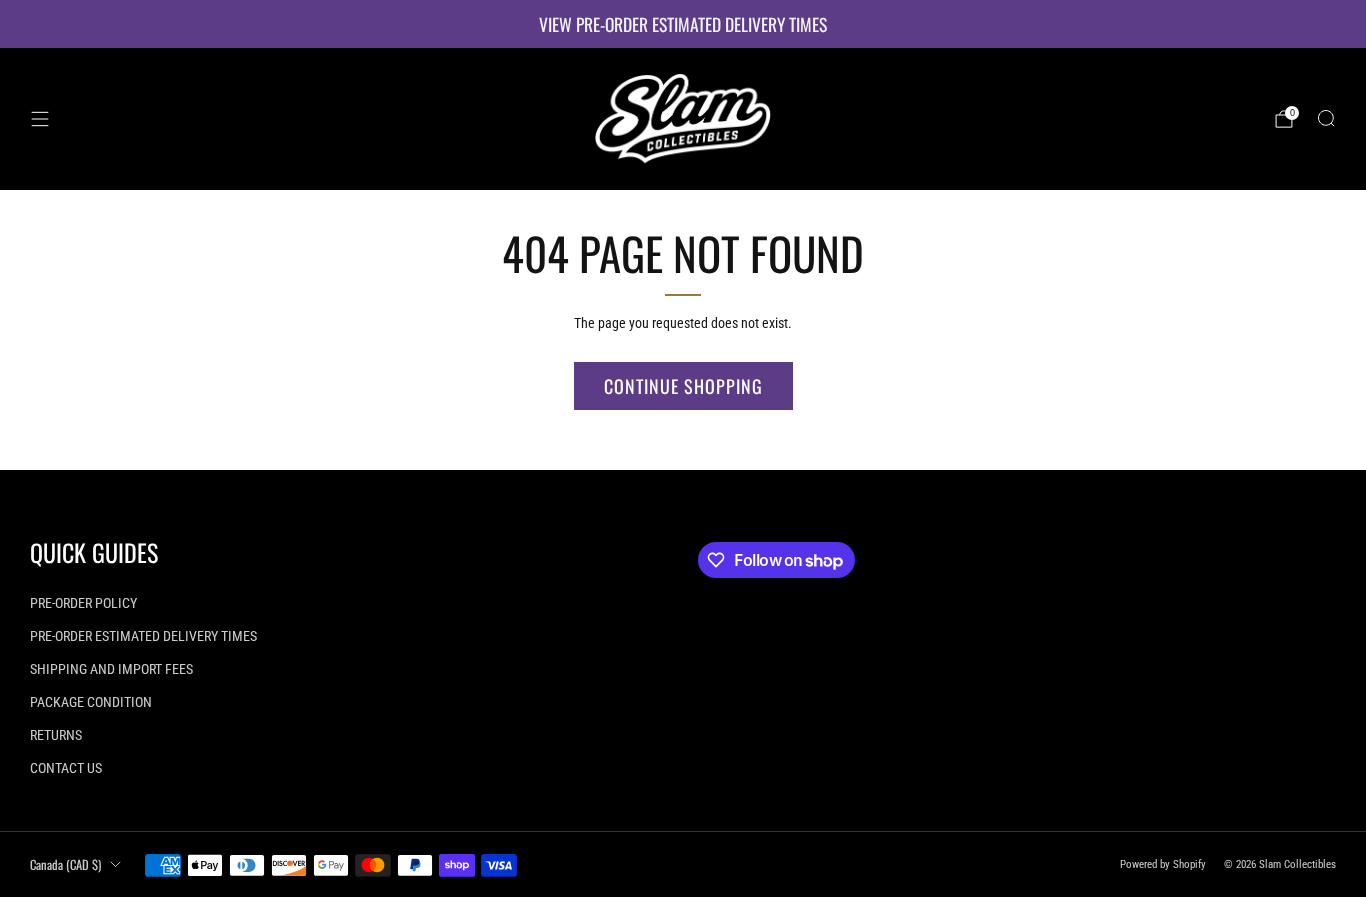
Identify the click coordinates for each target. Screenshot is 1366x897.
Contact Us (66, 768)
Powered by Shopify (1163, 864)
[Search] (1326, 118)
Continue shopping (683, 386)
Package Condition (91, 702)
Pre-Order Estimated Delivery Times (143, 636)
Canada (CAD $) (65, 864)
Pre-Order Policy (83, 603)
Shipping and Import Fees (111, 669)
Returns (56, 735)
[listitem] (683, 24)
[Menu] (40, 119)
